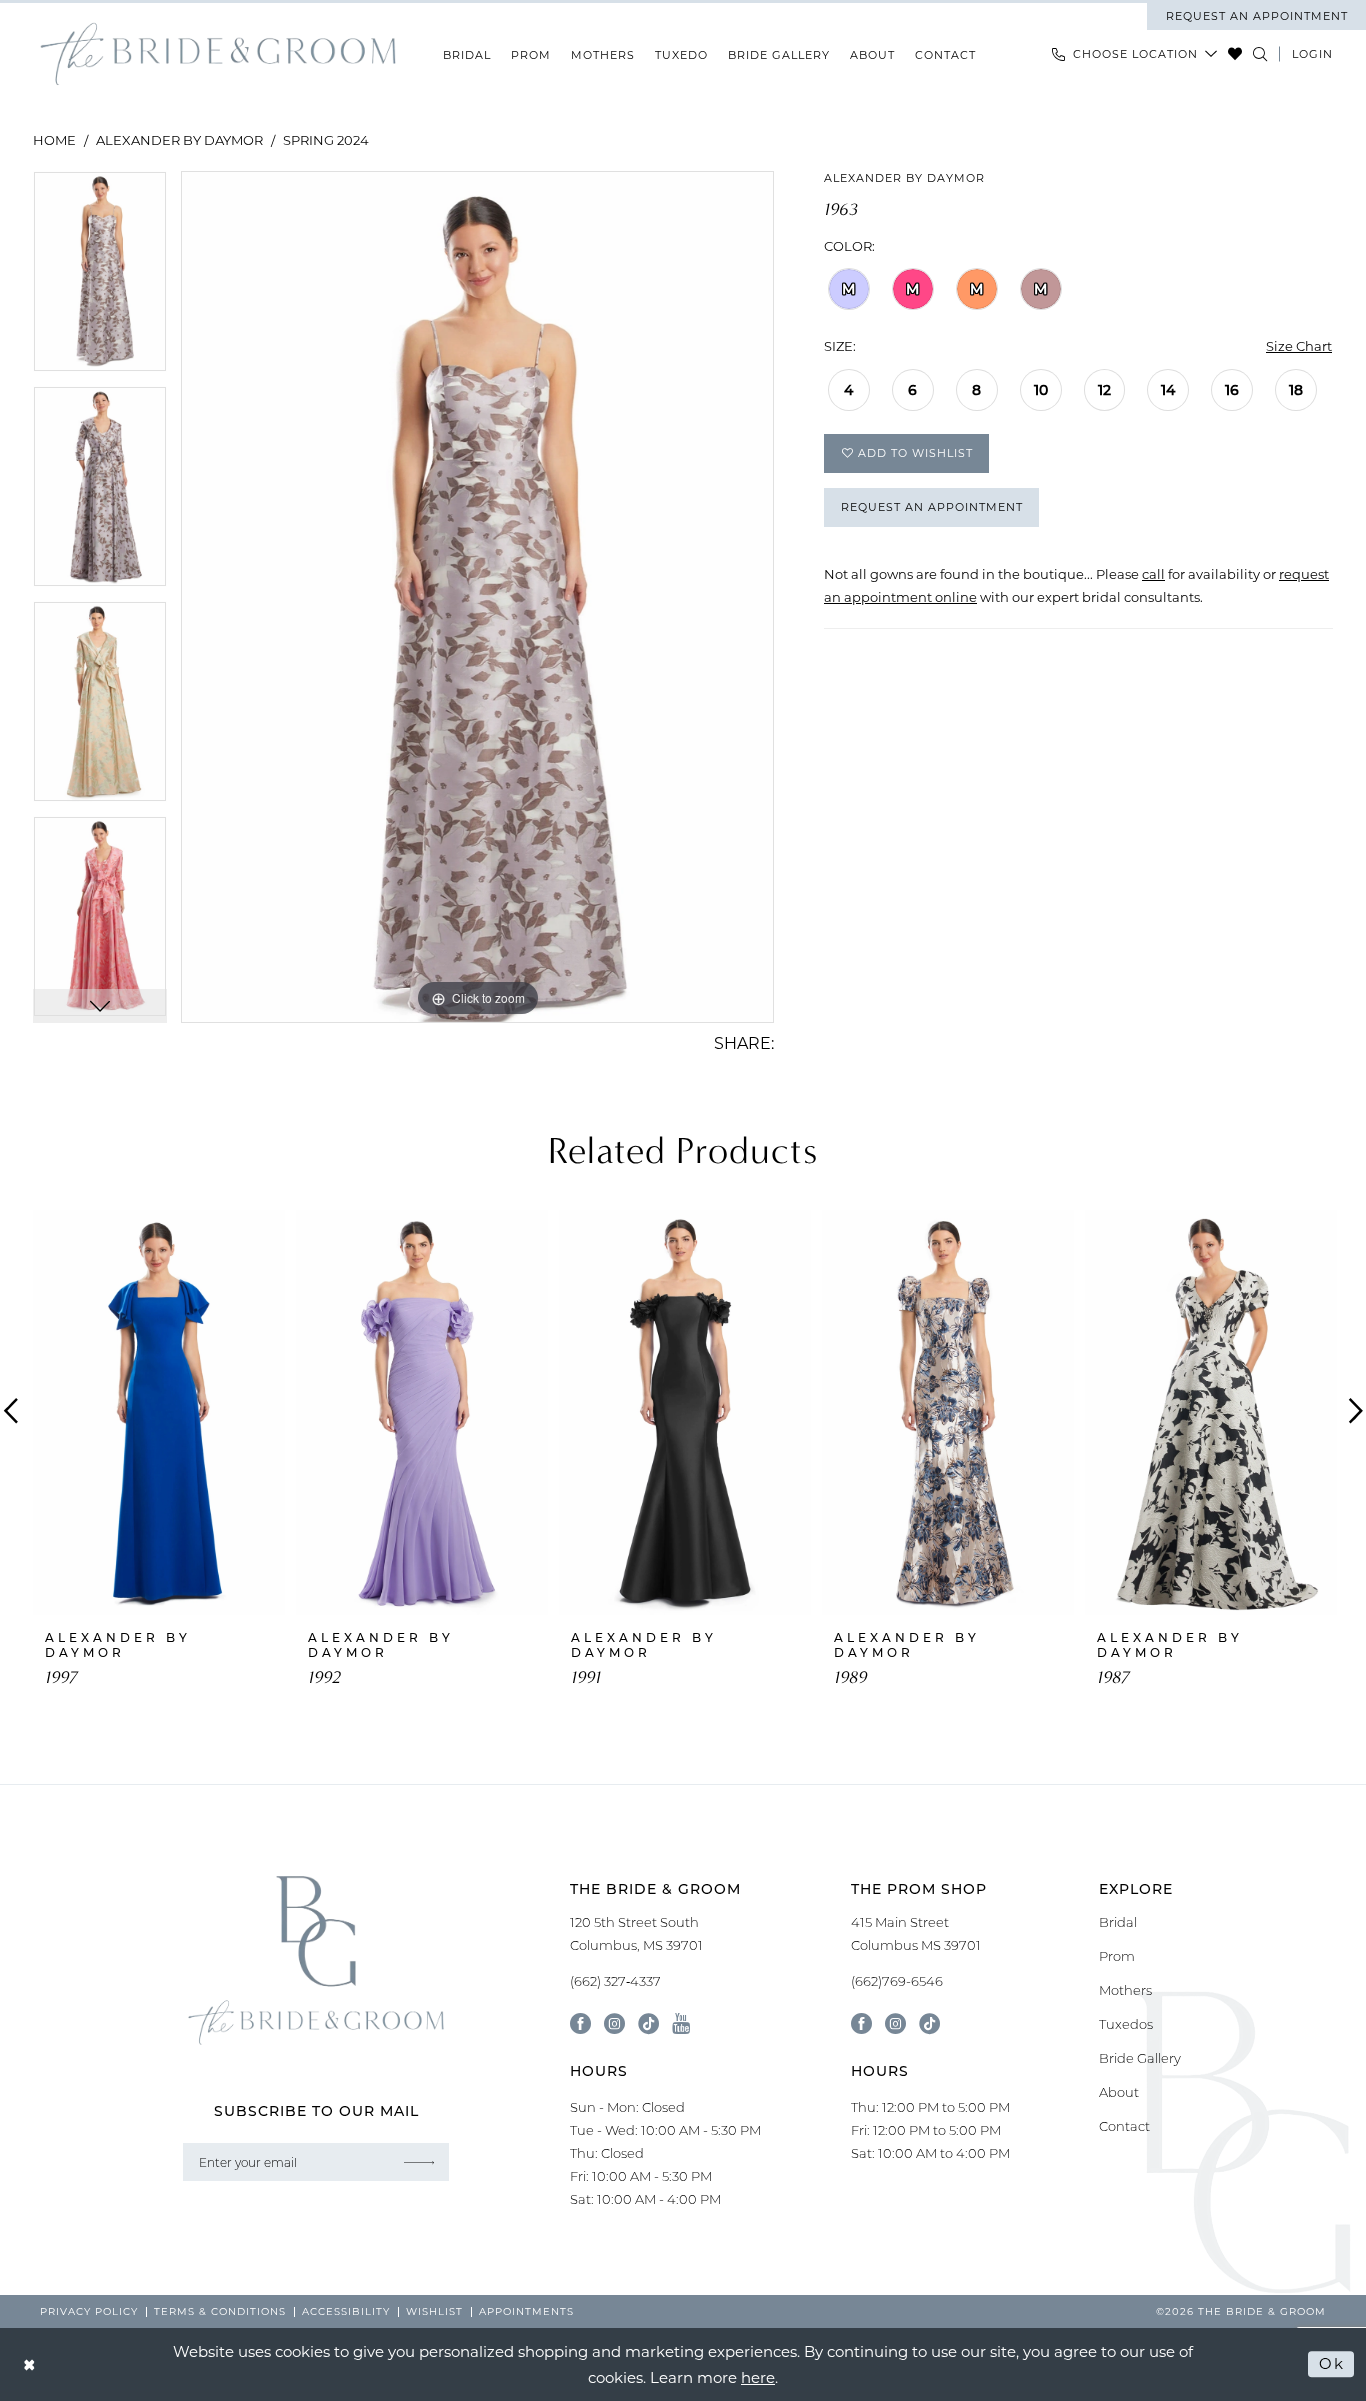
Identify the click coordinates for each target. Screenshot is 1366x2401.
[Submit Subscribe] (419, 2162)
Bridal (1118, 1922)
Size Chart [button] (1299, 345)
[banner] (218, 54)
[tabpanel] (100, 278)
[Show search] (1260, 54)
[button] (1312, 54)
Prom (1117, 1956)
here (758, 2377)
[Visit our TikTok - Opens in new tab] (648, 2023)
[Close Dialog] (30, 2364)
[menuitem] (1256, 16)
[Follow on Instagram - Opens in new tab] (895, 2023)
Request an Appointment (932, 507)
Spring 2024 (326, 139)
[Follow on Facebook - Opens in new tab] (861, 2023)
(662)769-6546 (897, 1981)
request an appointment (1257, 16)
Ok (1331, 2364)
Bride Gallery (1140, 2058)
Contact (1124, 2126)
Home (54, 139)
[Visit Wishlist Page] (1235, 54)
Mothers (1125, 1990)
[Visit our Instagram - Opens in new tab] (614, 2023)
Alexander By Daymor (179, 139)
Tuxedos (1126, 2024)
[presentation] (159, 1412)
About (1119, 2092)
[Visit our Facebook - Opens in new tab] (580, 2023)
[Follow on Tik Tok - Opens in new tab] (929, 2023)
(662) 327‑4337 (615, 1981)
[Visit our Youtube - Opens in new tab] (681, 2023)
